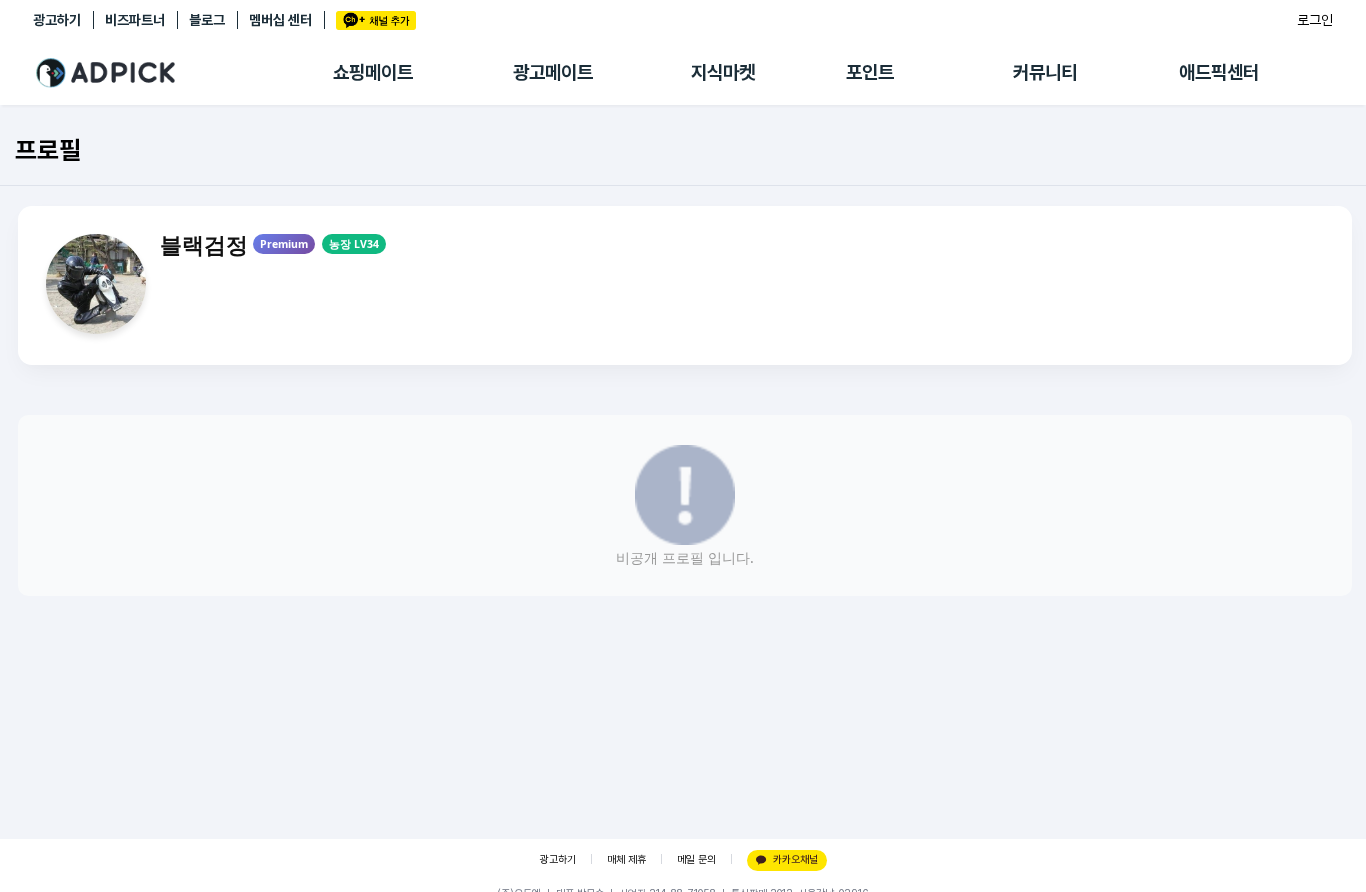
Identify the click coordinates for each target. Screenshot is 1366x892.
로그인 (1315, 20)
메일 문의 (696, 859)
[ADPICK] (183, 73)
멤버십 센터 (280, 20)
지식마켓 (723, 72)
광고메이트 (553, 72)
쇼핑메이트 (373, 72)
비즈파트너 (135, 20)
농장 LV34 (354, 244)
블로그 (207, 20)
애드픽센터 (1219, 72)
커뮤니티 (1045, 72)
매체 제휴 (626, 859)
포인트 (870, 72)
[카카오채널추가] (376, 20)
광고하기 (57, 20)
